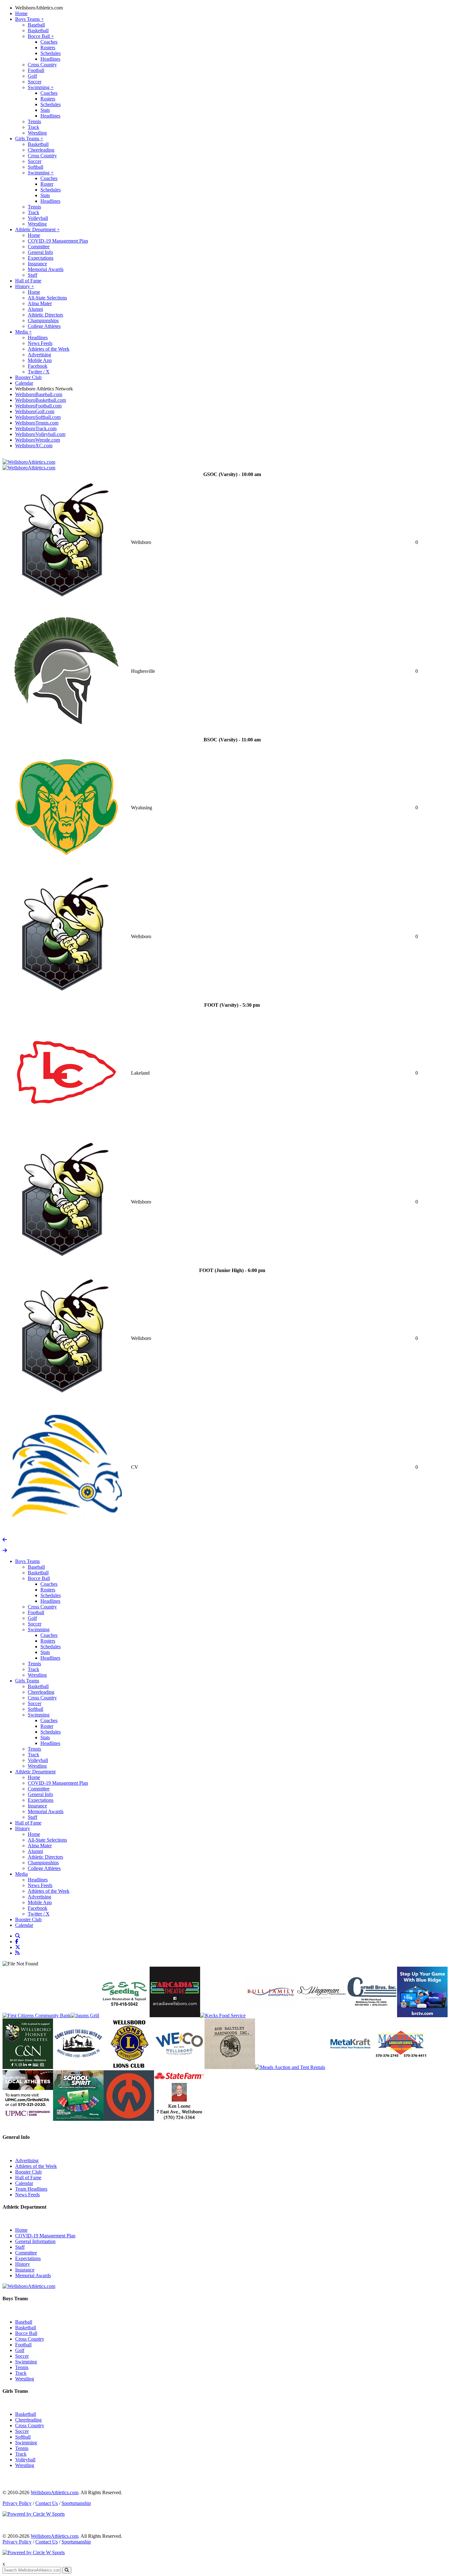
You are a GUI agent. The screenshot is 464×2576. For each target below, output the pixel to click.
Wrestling (37, 133)
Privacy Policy (17, 2503)
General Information (35, 2241)
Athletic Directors (45, 315)
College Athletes (44, 326)
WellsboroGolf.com (35, 411)
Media (24, 332)
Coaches (49, 42)
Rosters (48, 48)
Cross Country (42, 65)
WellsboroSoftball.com (38, 417)
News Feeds (40, 343)
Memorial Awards (46, 269)
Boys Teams (30, 19)
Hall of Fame (28, 281)
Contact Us (47, 2503)
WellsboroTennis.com (37, 423)
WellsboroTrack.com (36, 428)
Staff (33, 275)
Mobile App (40, 360)
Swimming (41, 87)
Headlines (50, 59)
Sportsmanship (76, 2503)
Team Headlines (31, 2189)
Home (21, 13)
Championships (43, 320)
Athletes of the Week (49, 349)
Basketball (38, 30)
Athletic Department (37, 229)
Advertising (39, 355)
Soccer (35, 82)
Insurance (37, 264)
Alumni (35, 309)
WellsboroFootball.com (38, 406)
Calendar (24, 383)
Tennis (34, 121)
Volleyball (38, 218)
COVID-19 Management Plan (58, 241)
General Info (40, 252)
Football (36, 70)
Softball (36, 167)
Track (33, 127)
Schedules (51, 53)
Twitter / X (39, 372)
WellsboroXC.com (34, 446)
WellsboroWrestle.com (38, 440)
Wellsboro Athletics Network (44, 389)
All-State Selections (47, 298)
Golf (32, 76)
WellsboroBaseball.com (39, 394)
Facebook (38, 366)
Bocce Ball (41, 36)
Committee (39, 247)
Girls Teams (29, 139)
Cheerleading (41, 150)
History (25, 286)
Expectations (41, 258)
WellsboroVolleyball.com (40, 434)
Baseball (36, 25)
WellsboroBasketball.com (41, 400)
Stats (45, 110)
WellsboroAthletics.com (39, 8)
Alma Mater (40, 303)
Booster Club (28, 377)
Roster (47, 184)
